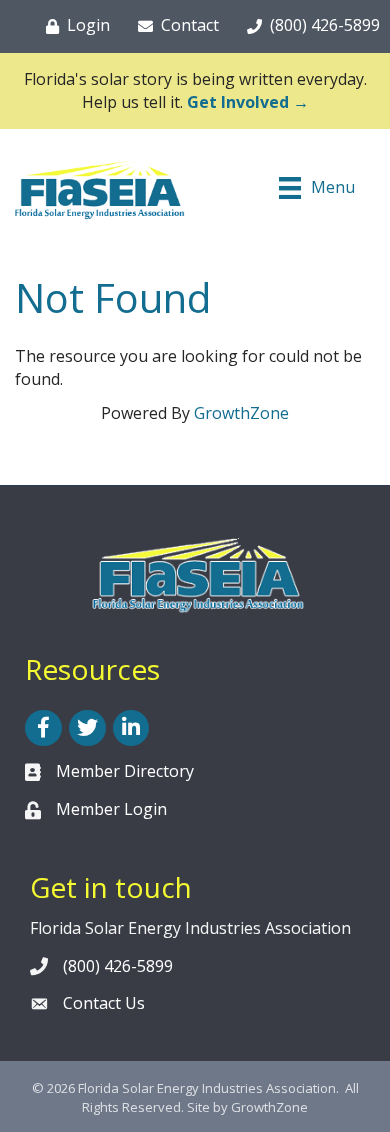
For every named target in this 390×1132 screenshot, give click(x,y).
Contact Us (104, 1003)
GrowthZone (241, 413)
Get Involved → (248, 102)
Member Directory (125, 771)
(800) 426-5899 (118, 966)
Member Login (111, 809)
